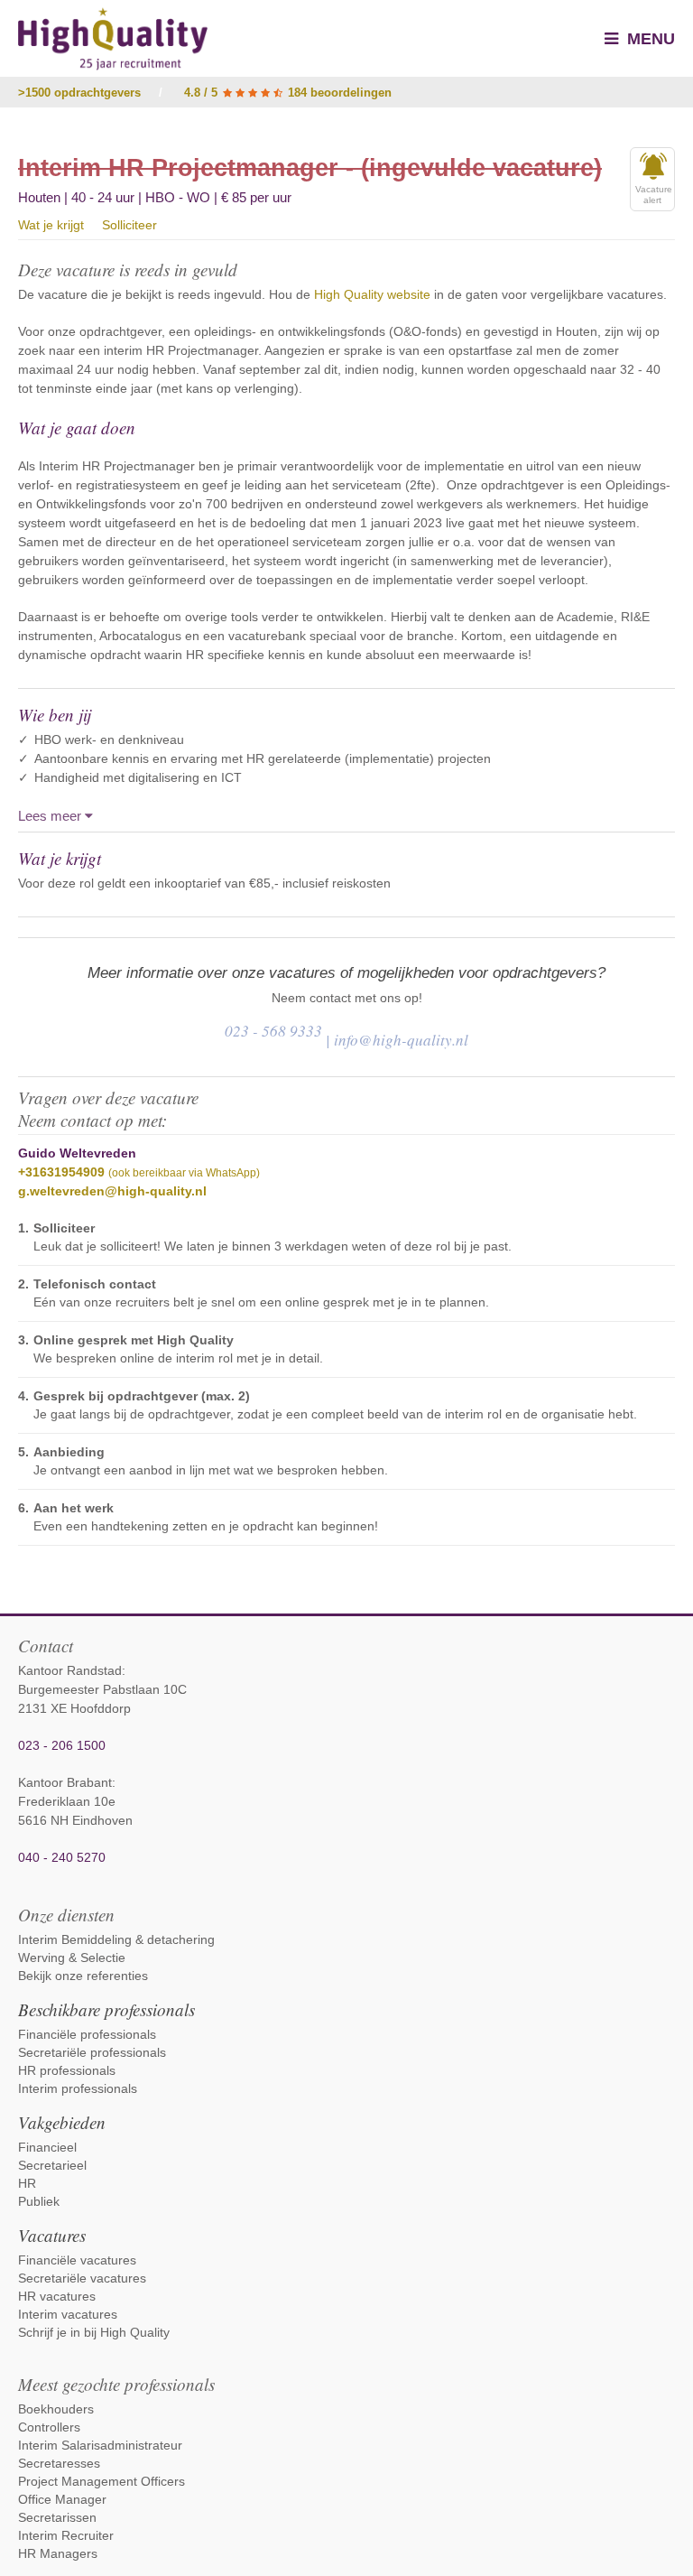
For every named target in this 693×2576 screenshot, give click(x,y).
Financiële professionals (87, 2034)
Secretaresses (59, 2463)
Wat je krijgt (51, 225)
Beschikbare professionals (106, 2009)
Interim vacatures (68, 2314)
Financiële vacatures (77, 2260)
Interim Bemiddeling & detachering (116, 1939)
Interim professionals (78, 2088)
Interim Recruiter (66, 2535)
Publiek (39, 2201)
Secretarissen (57, 2517)
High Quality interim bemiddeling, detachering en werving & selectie (113, 39)
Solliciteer (129, 225)
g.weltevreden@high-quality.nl (112, 1191)
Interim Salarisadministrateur (100, 2445)
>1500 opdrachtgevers (79, 93)
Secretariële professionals (92, 2052)
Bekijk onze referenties (83, 1976)
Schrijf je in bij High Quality (94, 2332)
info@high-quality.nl (401, 1040)
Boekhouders (56, 2409)
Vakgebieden (62, 2122)
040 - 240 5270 (62, 1857)
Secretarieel (52, 2165)
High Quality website (372, 294)
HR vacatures (57, 2296)
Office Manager (62, 2499)
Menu (649, 39)
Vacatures (52, 2235)
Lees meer (51, 816)
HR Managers (58, 2553)
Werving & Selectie (72, 1958)
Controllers (49, 2427)
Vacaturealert (654, 195)
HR (27, 2183)
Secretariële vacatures (82, 2278)
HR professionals (67, 2070)
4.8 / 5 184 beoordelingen (288, 93)
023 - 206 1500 (62, 1745)
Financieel (47, 2147)
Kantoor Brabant (65, 1782)
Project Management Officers (102, 2481)
